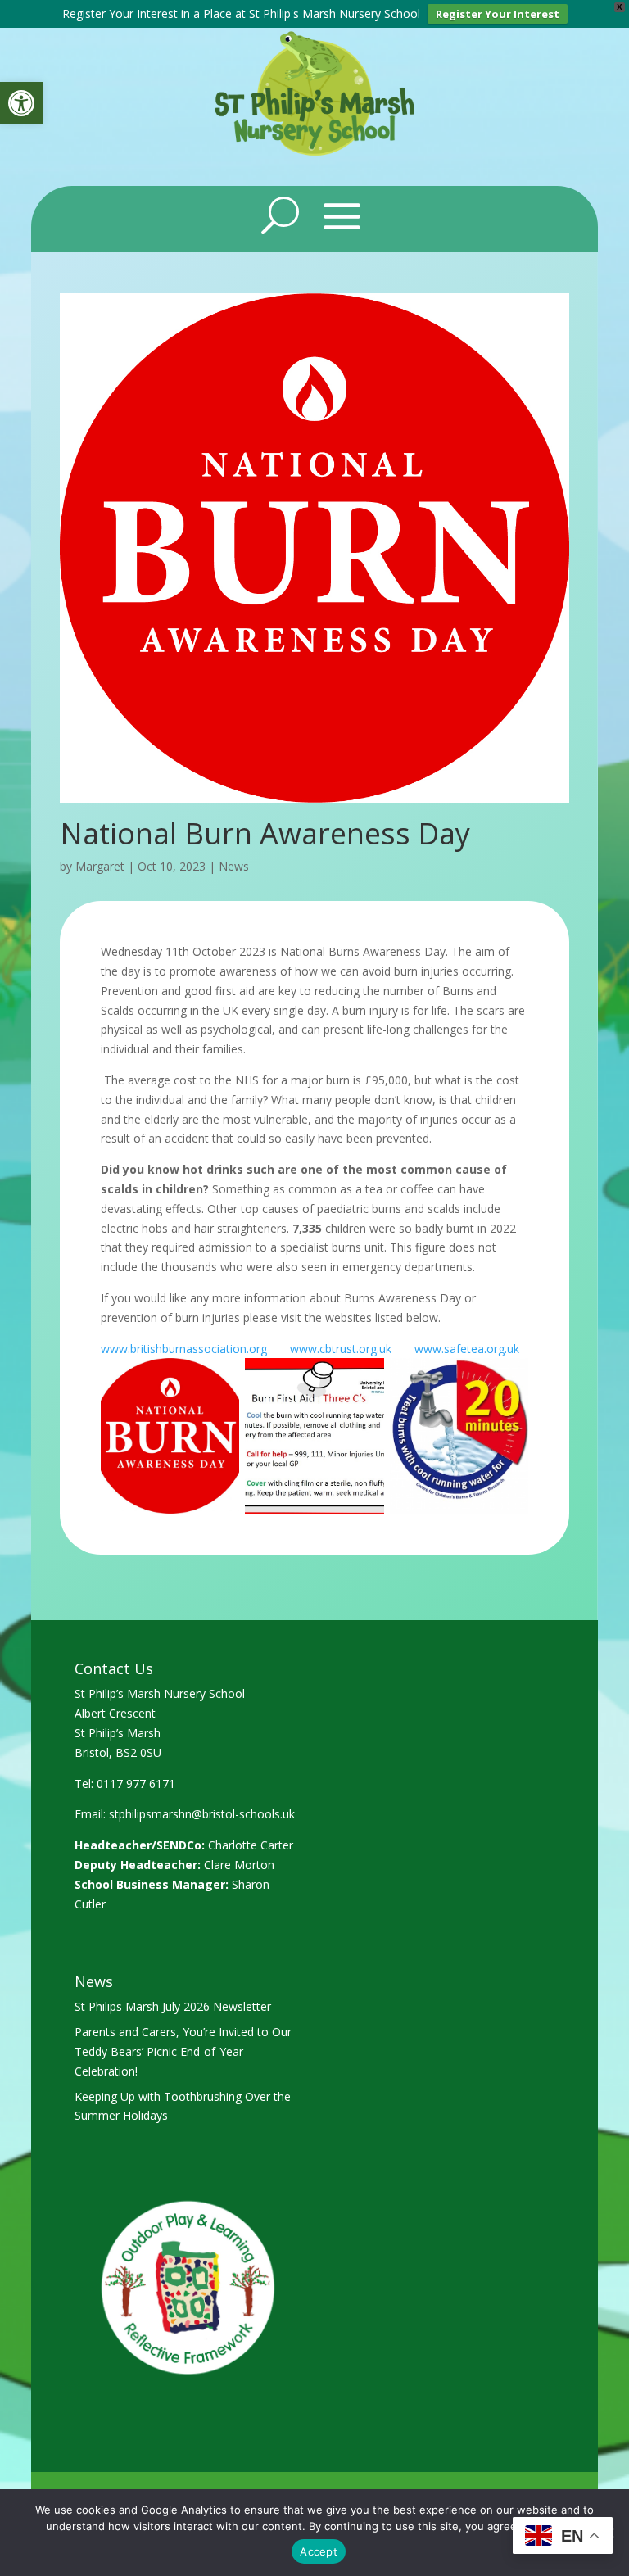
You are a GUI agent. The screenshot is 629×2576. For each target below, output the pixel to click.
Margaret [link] (100, 866)
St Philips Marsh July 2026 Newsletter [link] (173, 2006)
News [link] (234, 866)
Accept (319, 2551)
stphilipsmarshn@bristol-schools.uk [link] (202, 1814)
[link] (21, 103)
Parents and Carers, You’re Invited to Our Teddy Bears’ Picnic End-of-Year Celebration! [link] (183, 2051)
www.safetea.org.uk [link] (467, 1349)
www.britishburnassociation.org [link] (184, 1349)
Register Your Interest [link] (498, 14)
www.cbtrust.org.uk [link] (341, 1349)
